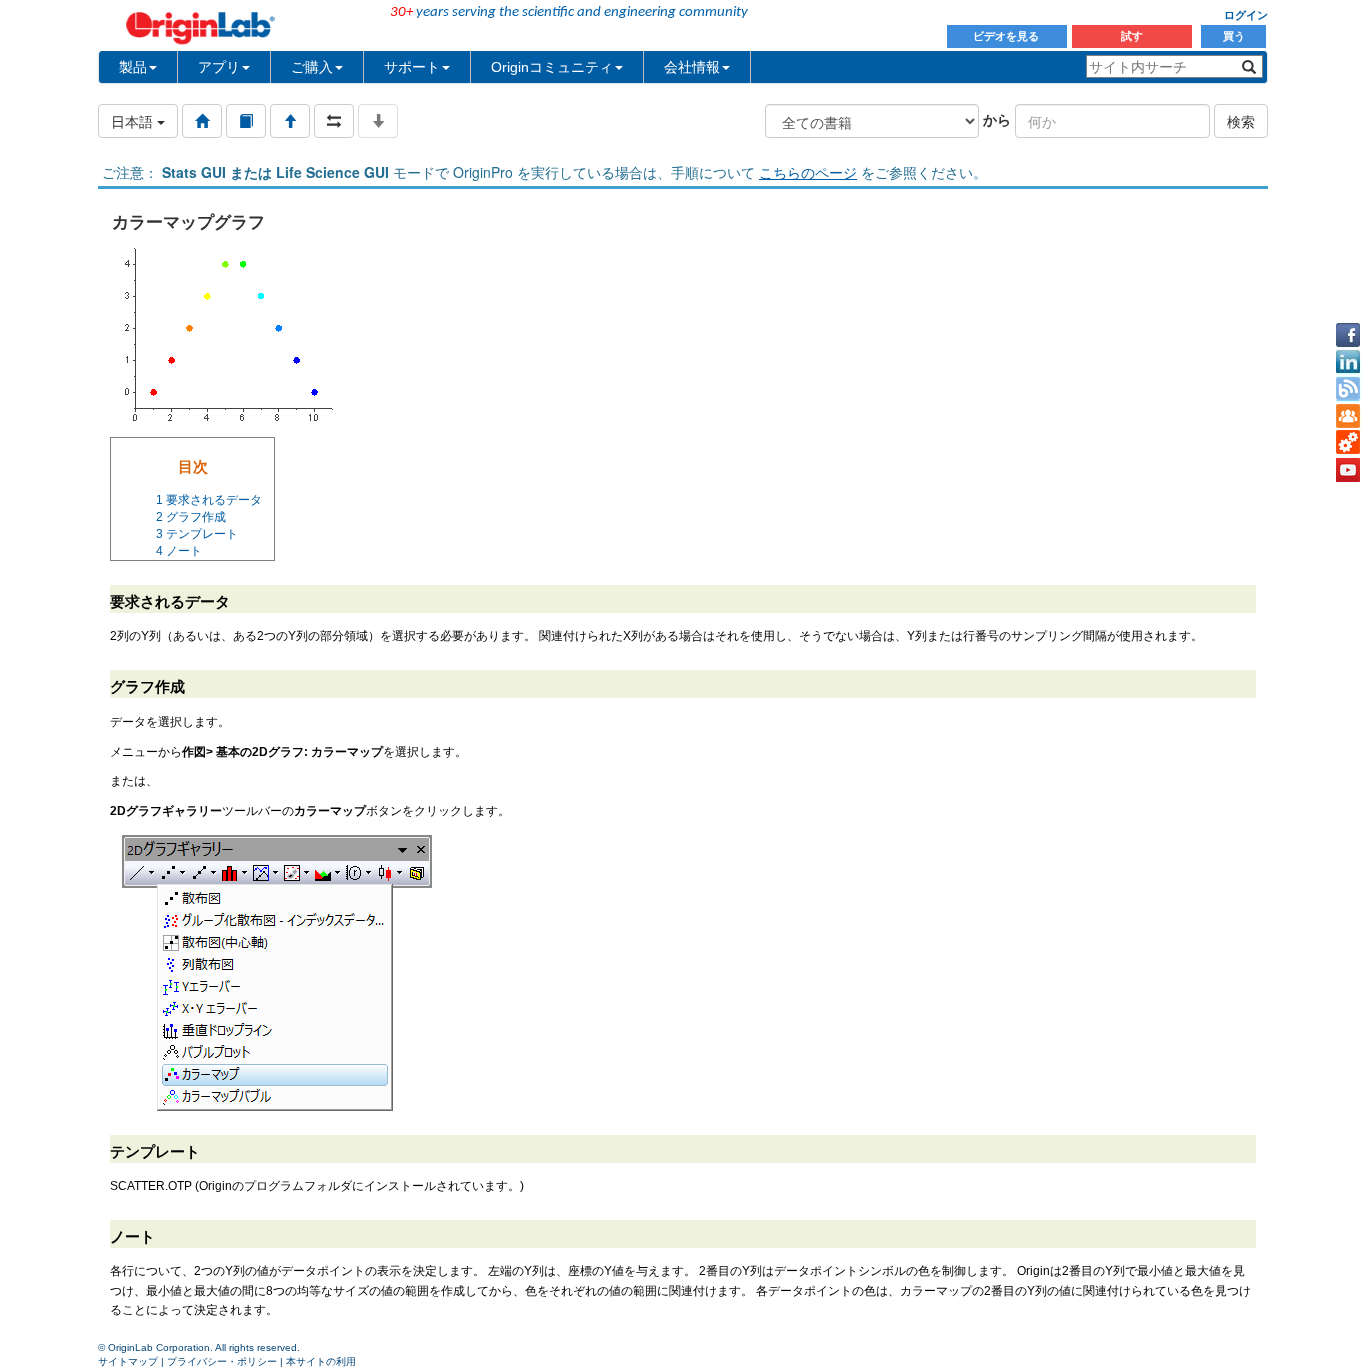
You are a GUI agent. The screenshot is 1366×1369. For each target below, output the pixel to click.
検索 (1241, 121)
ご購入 (312, 67)
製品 (133, 67)
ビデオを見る (1007, 36)
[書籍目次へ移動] (246, 121)
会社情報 (692, 67)
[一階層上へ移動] (290, 121)
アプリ (219, 67)
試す (1132, 36)
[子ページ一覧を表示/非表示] (378, 121)
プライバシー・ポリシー (222, 1361)
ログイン (1246, 15)
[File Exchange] (1348, 443)
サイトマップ (128, 1361)
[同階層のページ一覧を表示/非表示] (334, 121)
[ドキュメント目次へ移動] (202, 121)
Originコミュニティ (552, 67)
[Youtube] (1348, 470)
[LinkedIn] (1348, 362)
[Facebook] (1348, 335)
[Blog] (1348, 389)
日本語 (134, 121)
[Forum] (1348, 416)
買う (1234, 36)
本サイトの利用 (321, 1361)
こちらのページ (808, 172)
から (997, 119)
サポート (412, 67)
